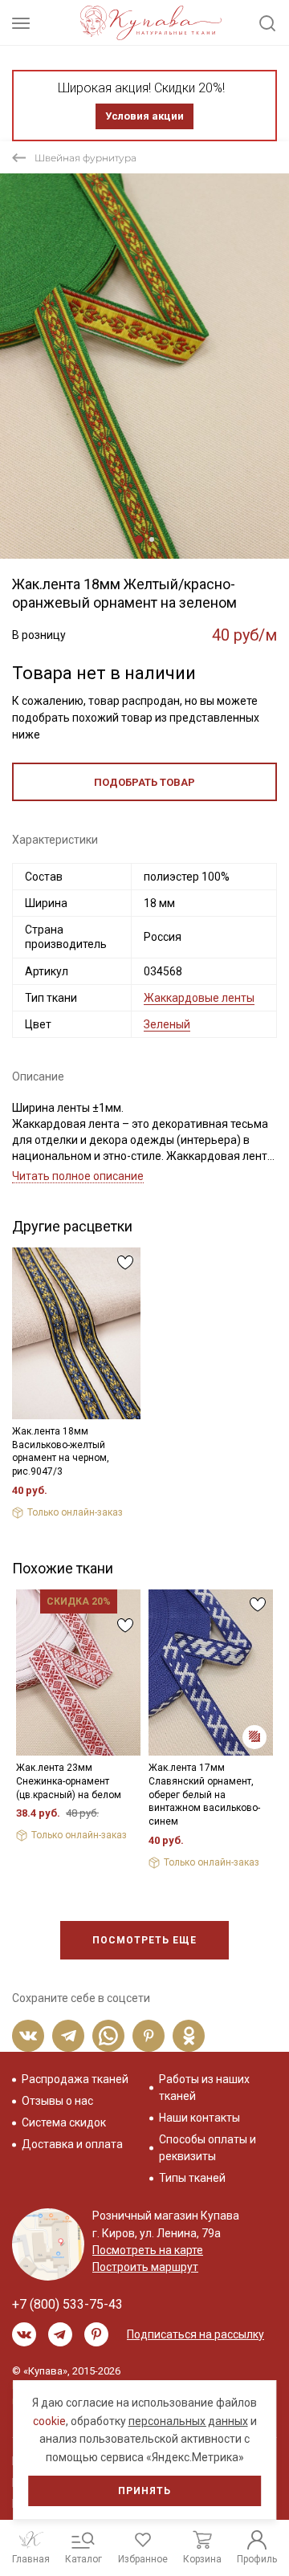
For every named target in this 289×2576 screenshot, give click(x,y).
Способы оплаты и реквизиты (208, 2148)
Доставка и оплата (72, 2144)
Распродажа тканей (75, 2079)
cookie (49, 2421)
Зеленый (167, 1024)
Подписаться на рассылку (195, 2334)
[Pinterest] (149, 2036)
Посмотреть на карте (148, 2250)
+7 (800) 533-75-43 (67, 2304)
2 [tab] (152, 539)
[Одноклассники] (189, 2036)
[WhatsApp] (108, 2036)
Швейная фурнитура (85, 158)
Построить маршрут (145, 2267)
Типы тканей (192, 2178)
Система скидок (64, 2122)
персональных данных (188, 2421)
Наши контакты (199, 2118)
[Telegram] (68, 2036)
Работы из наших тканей (204, 2088)
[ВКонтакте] (28, 2036)
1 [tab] (139, 539)
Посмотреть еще (144, 1940)
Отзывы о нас (57, 2101)
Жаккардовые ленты (199, 998)
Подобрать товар (144, 782)
